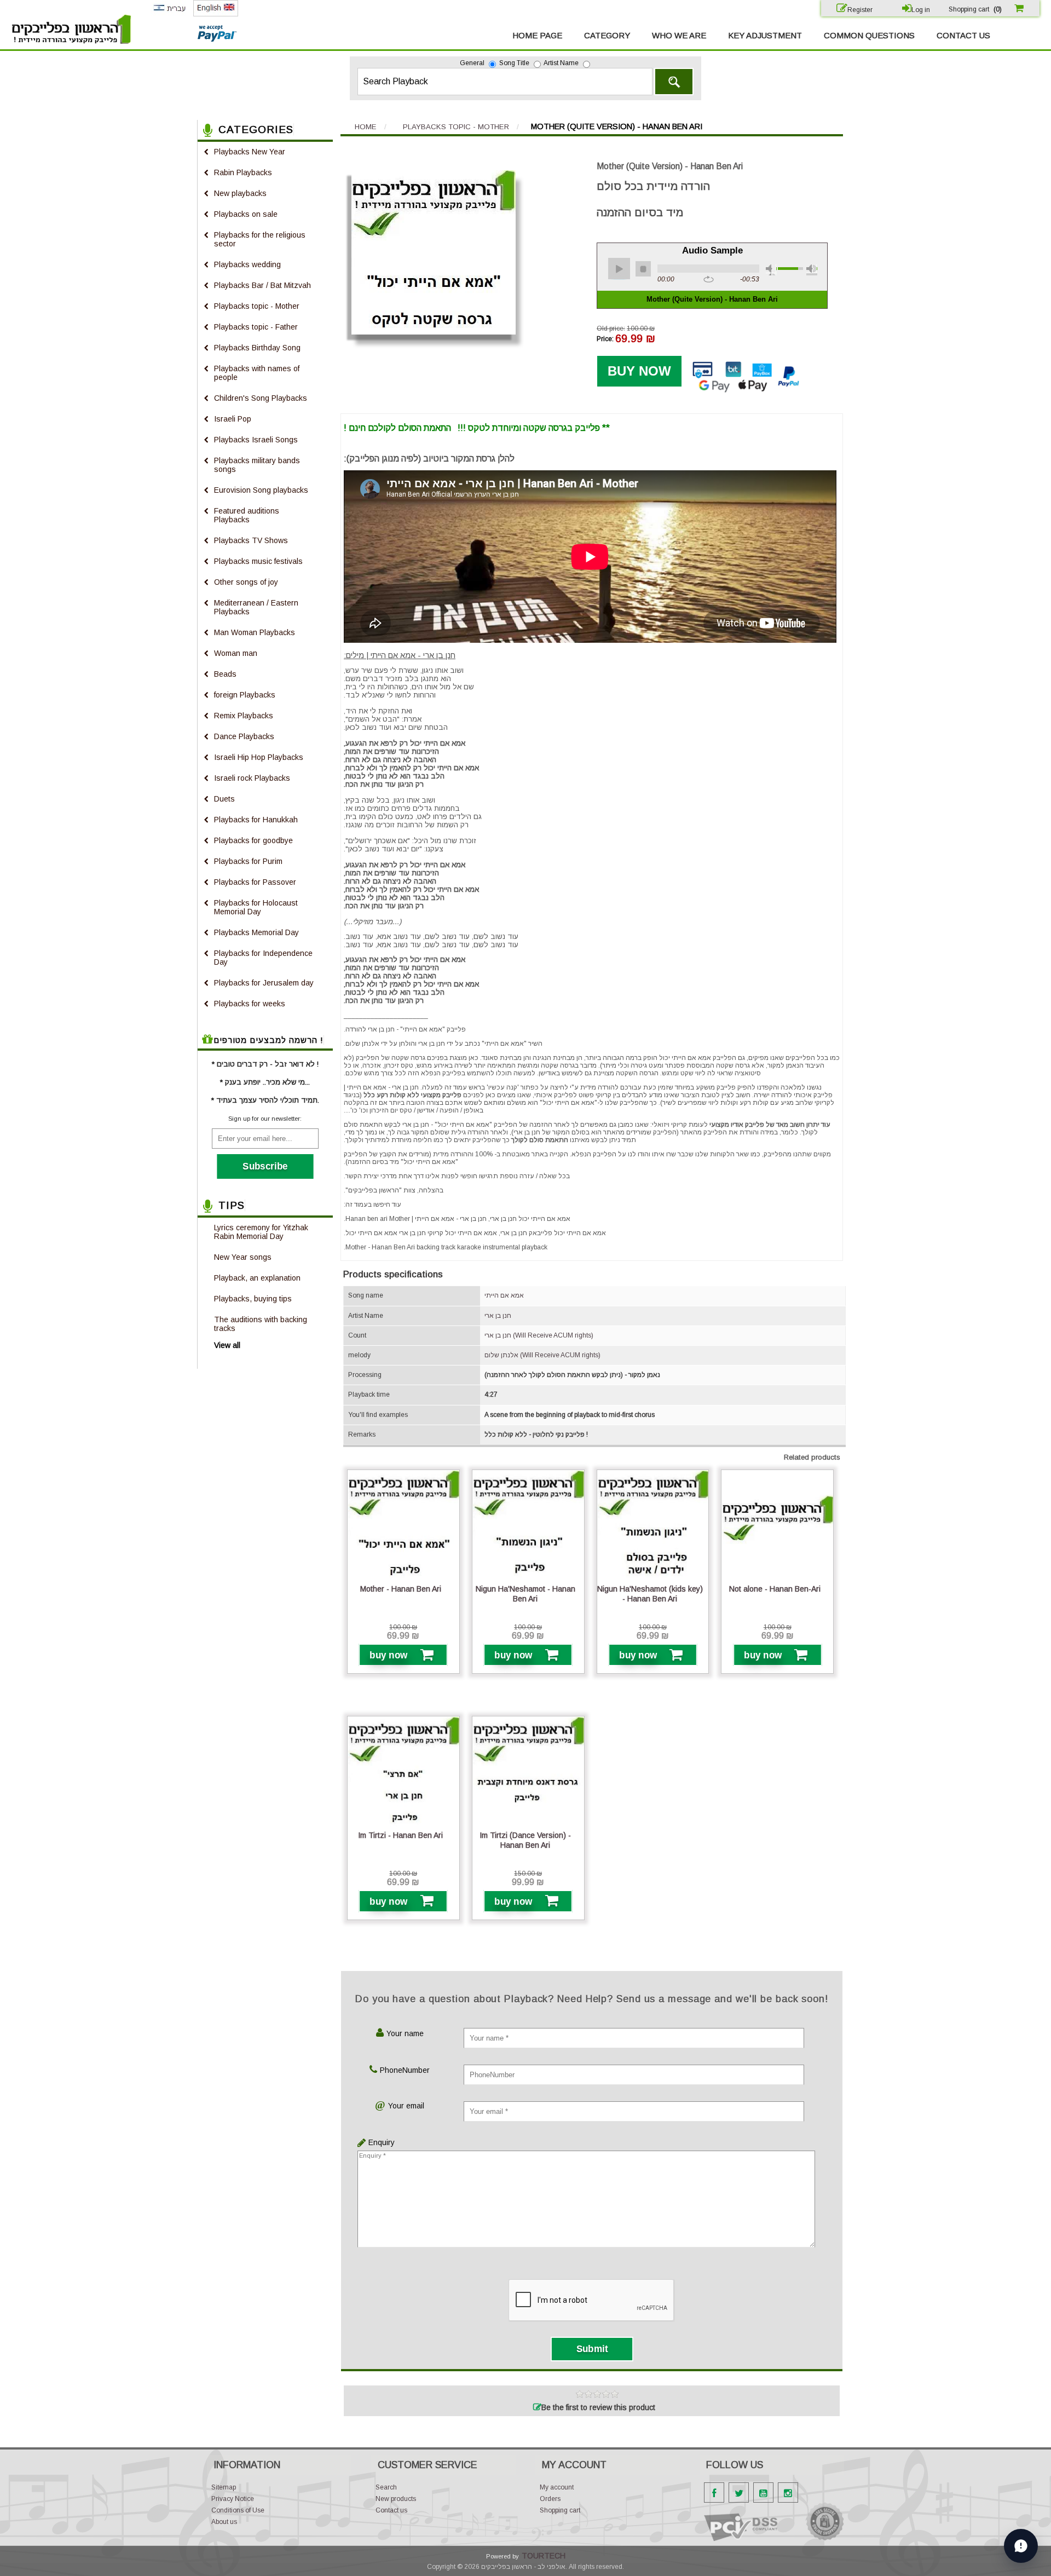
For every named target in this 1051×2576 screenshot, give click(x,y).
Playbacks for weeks (250, 1004)
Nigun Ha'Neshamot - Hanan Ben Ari (525, 1594)
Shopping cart (560, 2510)
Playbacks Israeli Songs (256, 440)
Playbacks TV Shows (251, 540)
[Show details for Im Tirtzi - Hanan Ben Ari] (403, 1772)
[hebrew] (169, 14)
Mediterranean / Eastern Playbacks (256, 607)
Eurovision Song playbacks (261, 490)
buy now (389, 1655)
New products (396, 2499)
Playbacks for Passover (255, 882)
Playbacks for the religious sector (260, 239)
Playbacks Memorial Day (256, 932)
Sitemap (224, 2487)
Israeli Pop (233, 419)
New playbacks (240, 193)
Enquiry (379, 2142)
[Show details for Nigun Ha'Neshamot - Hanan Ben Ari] (528, 1526)
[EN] (216, 14)
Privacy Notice (233, 2499)
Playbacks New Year (250, 152)
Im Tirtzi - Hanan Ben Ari (400, 1835)
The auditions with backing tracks (261, 1324)
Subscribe (265, 1166)
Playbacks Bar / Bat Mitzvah (262, 285)
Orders (550, 2499)
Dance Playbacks (244, 736)
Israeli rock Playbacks (252, 778)
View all (227, 1345)
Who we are (679, 35)
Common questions (869, 35)
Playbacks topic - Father (256, 327)
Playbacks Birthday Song (257, 348)
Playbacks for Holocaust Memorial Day (256, 907)
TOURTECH (544, 2556)
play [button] (619, 269)
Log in (921, 10)
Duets (224, 799)
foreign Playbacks (245, 695)
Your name (405, 2033)
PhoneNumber (405, 2070)
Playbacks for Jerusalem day (264, 983)
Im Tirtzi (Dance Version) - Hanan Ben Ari (525, 1840)
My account (557, 2487)
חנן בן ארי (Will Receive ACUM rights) (539, 1335)
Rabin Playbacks (243, 172)
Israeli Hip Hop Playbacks (259, 757)
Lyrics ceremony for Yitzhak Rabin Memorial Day (261, 1232)
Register (860, 10)
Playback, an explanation (257, 1278)
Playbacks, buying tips (253, 1299)
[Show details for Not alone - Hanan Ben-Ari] (777, 1526)
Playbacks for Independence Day (263, 958)
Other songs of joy (246, 582)
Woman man (236, 653)
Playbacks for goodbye (253, 840)
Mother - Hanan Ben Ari (401, 1589)
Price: (605, 339)
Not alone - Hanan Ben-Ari (775, 1589)
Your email (406, 2106)
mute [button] (771, 270)
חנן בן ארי (498, 1316)
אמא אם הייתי (504, 1295)
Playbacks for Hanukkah (256, 820)
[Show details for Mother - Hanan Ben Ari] (403, 1526)
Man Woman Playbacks (255, 632)
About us (224, 2522)
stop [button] (643, 269)
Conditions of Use (238, 2510)
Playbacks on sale (246, 214)
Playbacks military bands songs (257, 465)
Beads (225, 674)
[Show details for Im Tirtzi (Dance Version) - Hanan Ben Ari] (528, 1772)
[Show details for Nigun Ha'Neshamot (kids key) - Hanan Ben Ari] (653, 1526)
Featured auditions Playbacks (247, 515)
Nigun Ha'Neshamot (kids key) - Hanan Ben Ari (650, 1594)
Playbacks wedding (247, 264)
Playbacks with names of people (257, 373)
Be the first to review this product (598, 2407)
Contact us (963, 35)
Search (674, 82)
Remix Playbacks (244, 716)
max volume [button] (812, 270)
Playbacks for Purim (248, 861)
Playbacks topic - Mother (257, 306)
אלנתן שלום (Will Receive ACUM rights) (542, 1355)
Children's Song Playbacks (261, 398)
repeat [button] (709, 280)
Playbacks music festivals (258, 561)
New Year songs (243, 1257)
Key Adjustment (765, 35)
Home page (537, 35)
